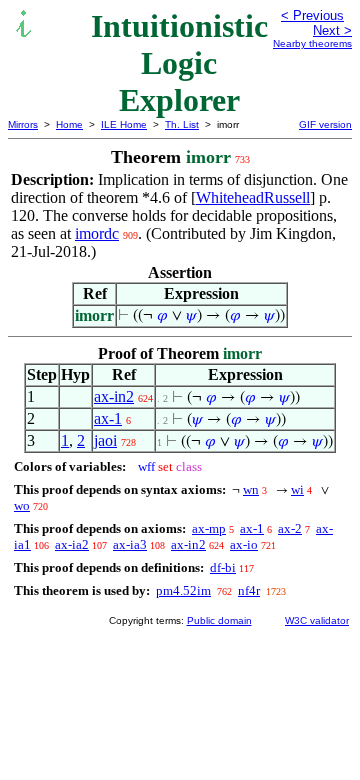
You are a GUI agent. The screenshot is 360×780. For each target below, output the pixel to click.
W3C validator (317, 620)
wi (297, 489)
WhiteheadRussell (253, 197)
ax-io (244, 544)
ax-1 (108, 418)
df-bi (223, 567)
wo (22, 505)
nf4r (249, 590)
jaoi (105, 440)
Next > (332, 30)
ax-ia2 (72, 544)
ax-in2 (114, 396)
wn (251, 489)
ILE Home (124, 124)
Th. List (182, 124)
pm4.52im (183, 590)
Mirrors (23, 124)
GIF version (325, 124)
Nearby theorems (312, 43)
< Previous (312, 15)
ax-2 (290, 528)
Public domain (219, 620)
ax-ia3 (130, 544)
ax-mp (209, 528)
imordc (97, 233)
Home (69, 124)
